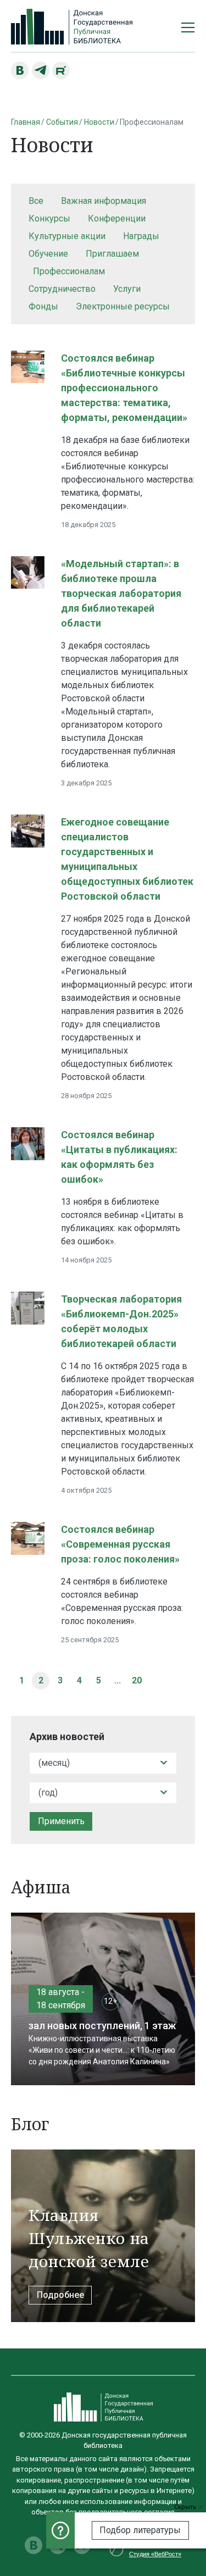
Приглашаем (112, 254)
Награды (141, 236)
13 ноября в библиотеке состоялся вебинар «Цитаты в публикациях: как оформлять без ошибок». (122, 1221)
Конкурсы (49, 218)
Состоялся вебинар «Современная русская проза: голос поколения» (120, 1544)
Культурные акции (67, 236)
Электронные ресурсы (123, 306)
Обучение (48, 254)
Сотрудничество (62, 289)
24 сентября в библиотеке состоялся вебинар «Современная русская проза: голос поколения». (122, 1601)
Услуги (127, 289)
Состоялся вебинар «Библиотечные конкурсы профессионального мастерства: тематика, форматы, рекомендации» (124, 388)
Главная (26, 122)
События (62, 122)
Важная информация (104, 201)
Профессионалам (69, 271)
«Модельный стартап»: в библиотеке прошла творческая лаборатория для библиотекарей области (121, 593)
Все (36, 201)
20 (137, 1680)
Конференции (117, 218)
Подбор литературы (140, 2530)
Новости (99, 122)
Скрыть (186, 2507)
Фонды (43, 306)
